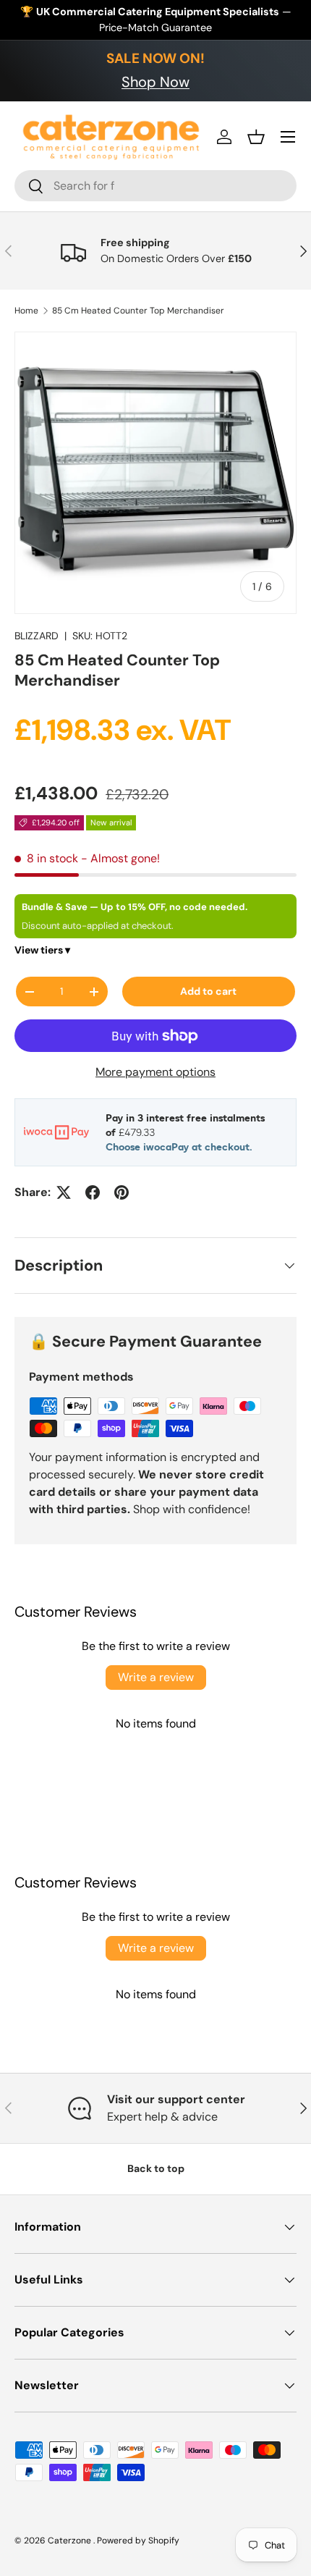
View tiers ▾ (42, 950)
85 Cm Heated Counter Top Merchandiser (138, 311)
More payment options (155, 1072)
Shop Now (155, 82)
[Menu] (288, 137)
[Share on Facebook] (93, 1192)
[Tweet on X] (64, 1192)
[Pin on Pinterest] (122, 1192)
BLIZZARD (37, 636)
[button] (256, 137)
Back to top (156, 2168)
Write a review (156, 1677)
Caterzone (71, 2541)
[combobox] (155, 186)
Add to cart (208, 991)
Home (26, 311)
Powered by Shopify (138, 2541)
